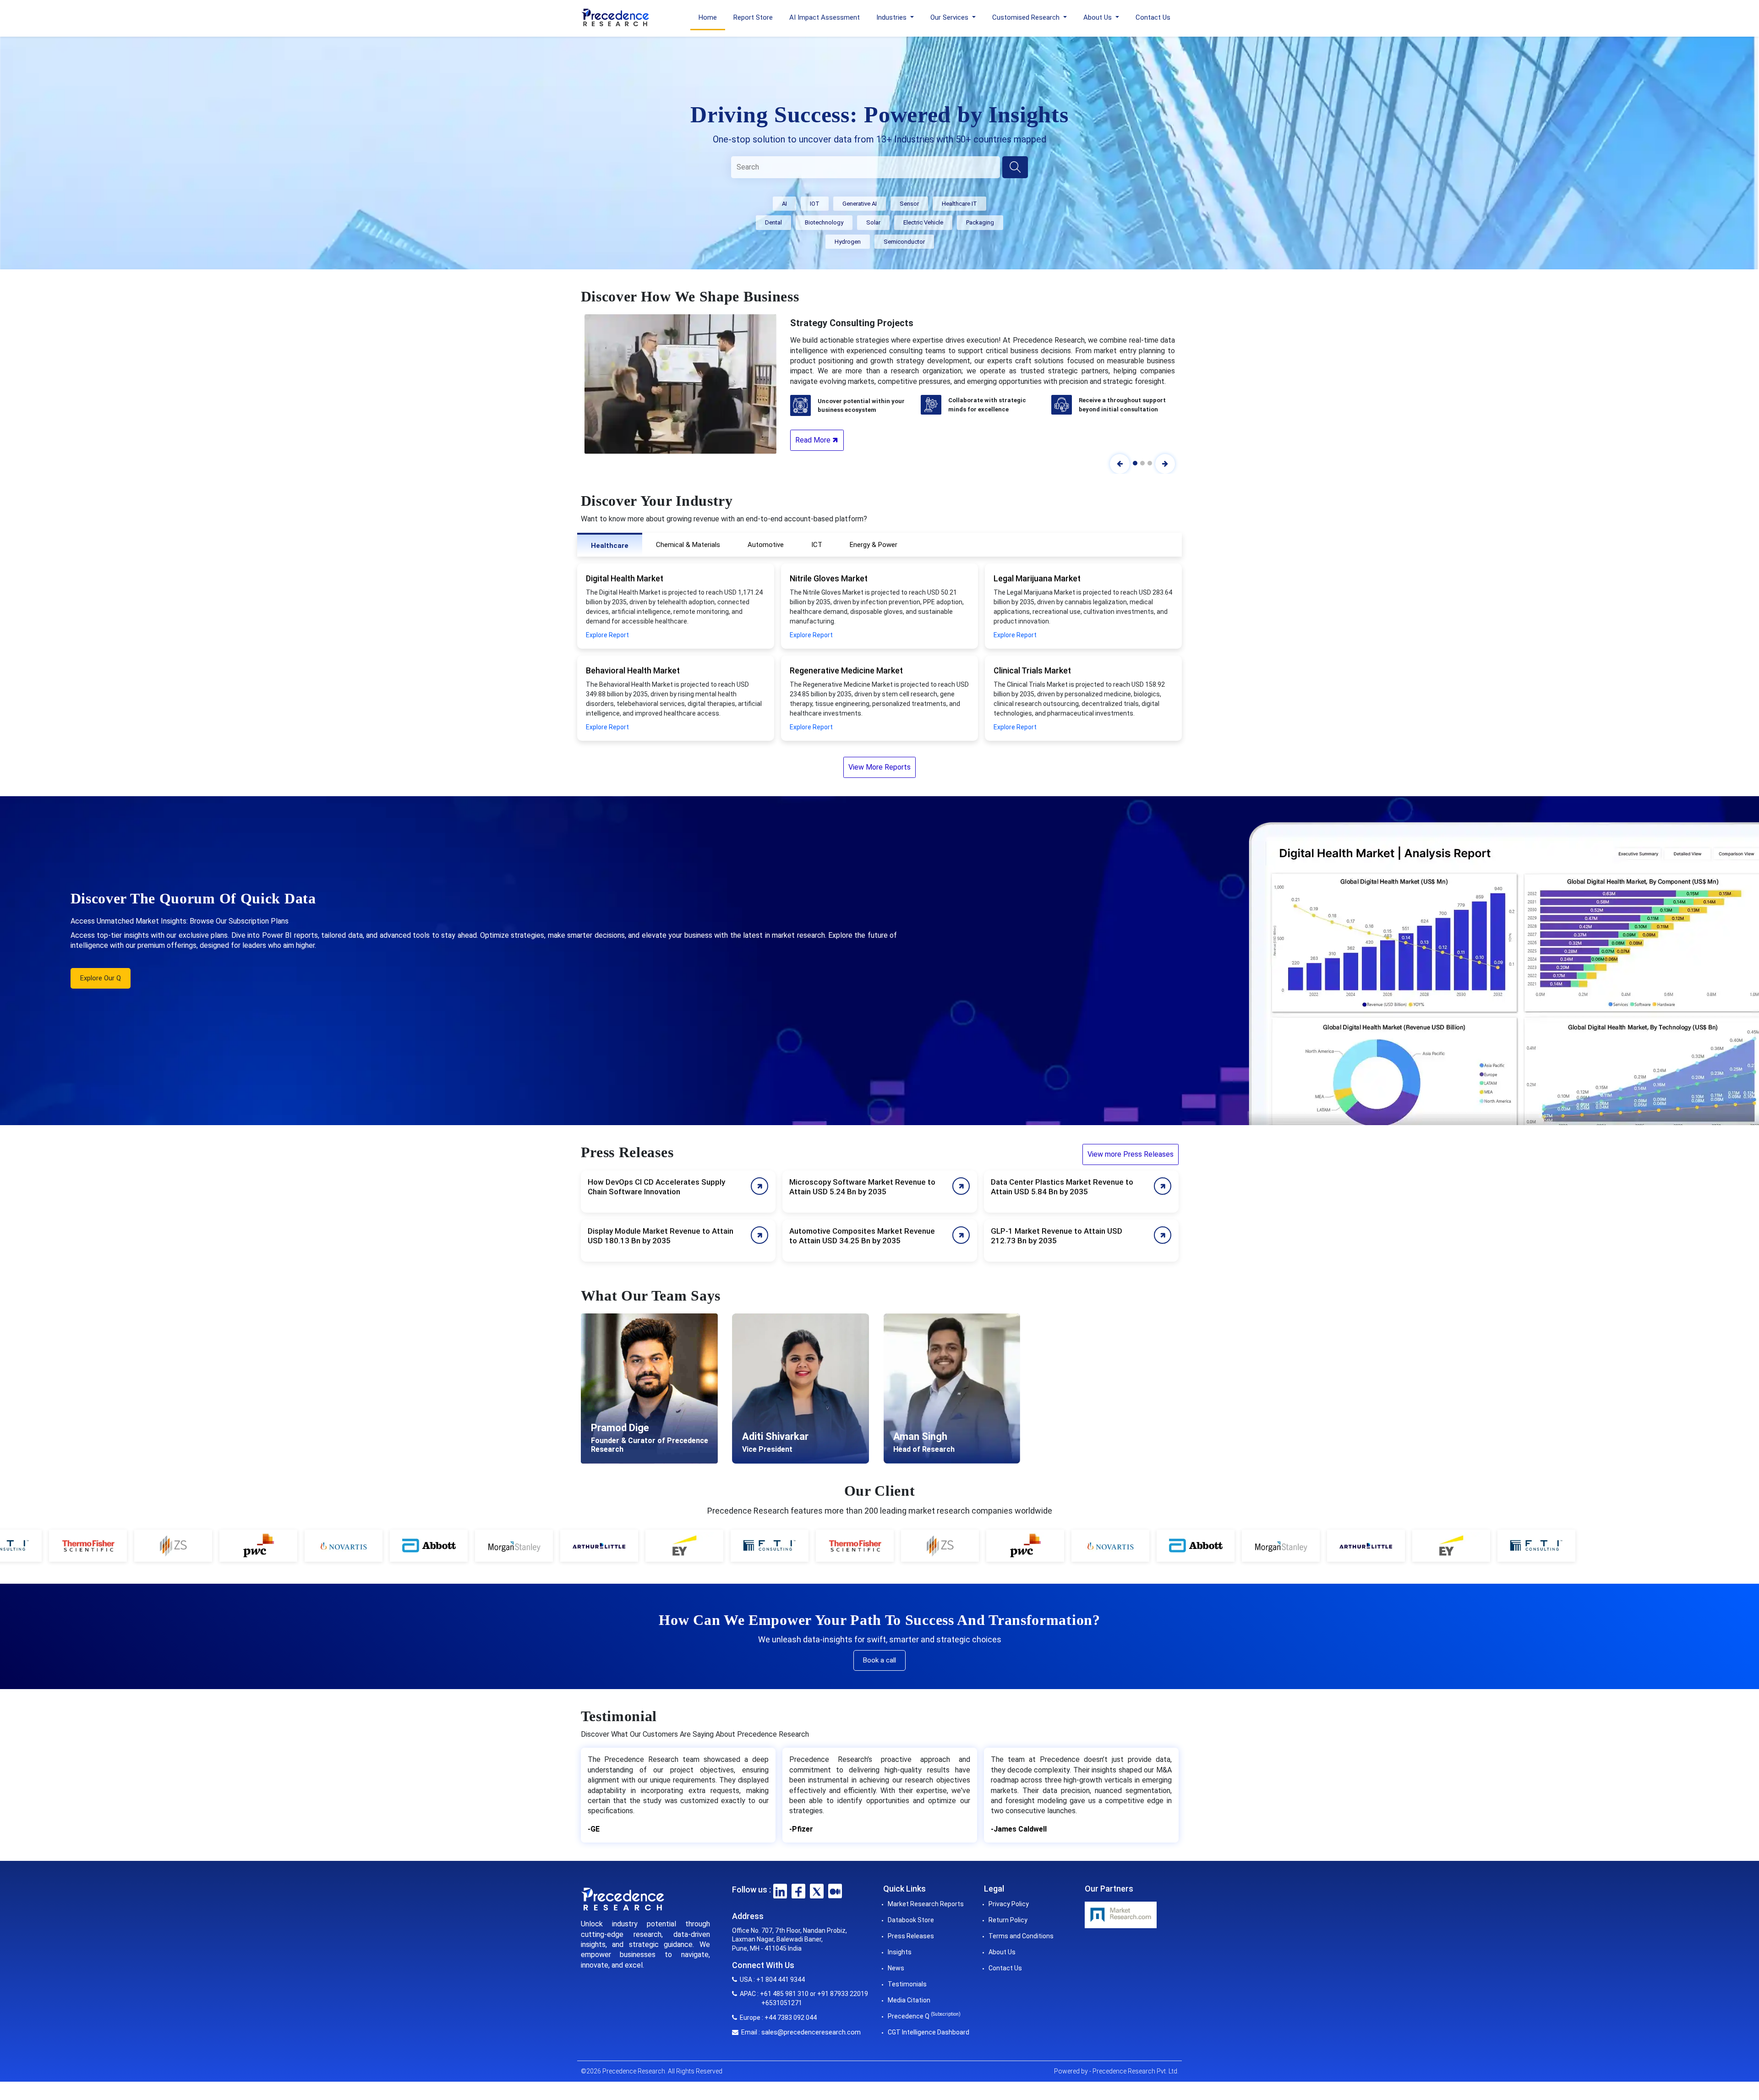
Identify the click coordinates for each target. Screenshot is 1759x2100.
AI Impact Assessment (825, 17)
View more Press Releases (1131, 1154)
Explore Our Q (101, 978)
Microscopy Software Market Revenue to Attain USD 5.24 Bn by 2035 (862, 1187)
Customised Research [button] (1027, 17)
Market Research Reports (926, 1904)
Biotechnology (824, 222)
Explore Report (607, 635)
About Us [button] (1098, 17)
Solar (873, 222)
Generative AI (860, 204)
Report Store (753, 17)
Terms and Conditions (1021, 1936)
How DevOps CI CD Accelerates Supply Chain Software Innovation (656, 1187)
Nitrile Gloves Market (829, 578)
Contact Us (1153, 17)
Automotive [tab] (766, 545)
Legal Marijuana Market (1037, 578)
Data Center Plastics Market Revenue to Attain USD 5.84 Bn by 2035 (1062, 1187)
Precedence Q (924, 2016)
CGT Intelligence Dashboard (929, 2032)
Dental (773, 222)
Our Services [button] (950, 17)
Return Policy (1008, 1920)
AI (784, 204)
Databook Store (911, 1920)
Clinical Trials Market (1032, 670)
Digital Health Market (625, 578)
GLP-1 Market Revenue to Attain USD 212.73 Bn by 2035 (1057, 1236)
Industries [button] (892, 17)
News (896, 1968)
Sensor (909, 204)
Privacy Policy (1009, 1904)
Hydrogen (848, 242)
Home (708, 17)
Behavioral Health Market (633, 670)
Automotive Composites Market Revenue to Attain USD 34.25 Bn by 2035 (862, 1236)
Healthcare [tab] (610, 546)
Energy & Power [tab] (874, 545)
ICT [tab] (817, 545)
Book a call (879, 1660)
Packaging (980, 222)
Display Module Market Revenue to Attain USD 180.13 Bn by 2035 (661, 1236)
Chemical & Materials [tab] (688, 545)
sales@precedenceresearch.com (811, 2032)
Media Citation (909, 2000)
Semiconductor (904, 242)
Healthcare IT (959, 204)
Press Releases (911, 1936)
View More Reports (879, 767)
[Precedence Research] (615, 16)
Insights (900, 1952)
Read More (814, 440)
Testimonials (907, 1984)
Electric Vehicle (923, 222)
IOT (815, 204)
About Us (1002, 1952)
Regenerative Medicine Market (846, 670)
